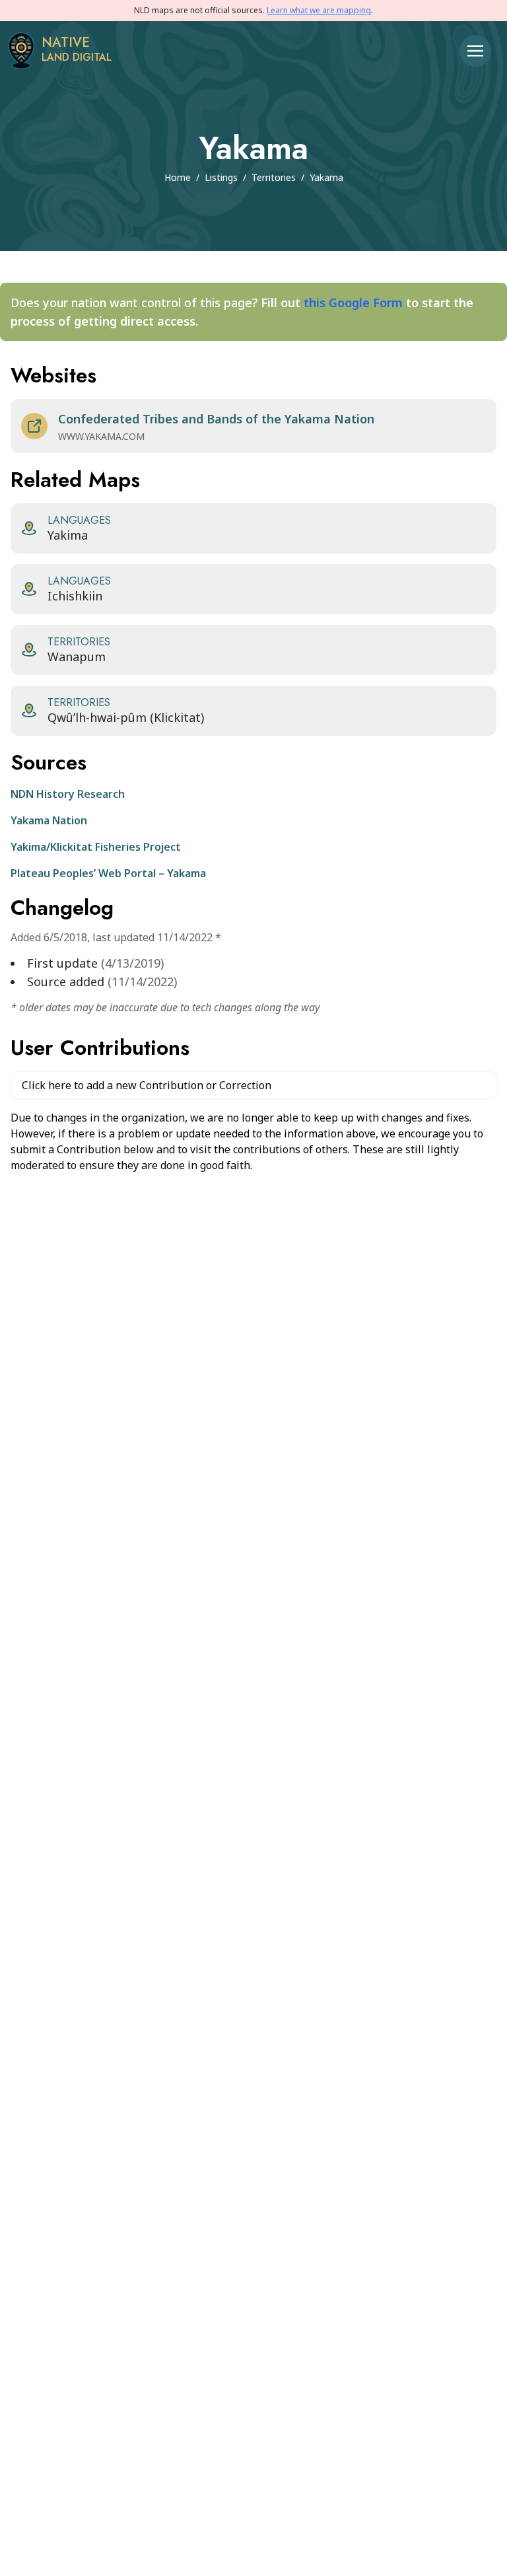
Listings (221, 177)
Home (178, 177)
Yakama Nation (49, 820)
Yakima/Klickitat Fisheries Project (96, 847)
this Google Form (353, 303)
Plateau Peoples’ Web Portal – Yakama (108, 873)
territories (274, 177)
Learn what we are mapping (319, 10)
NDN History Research (68, 794)
